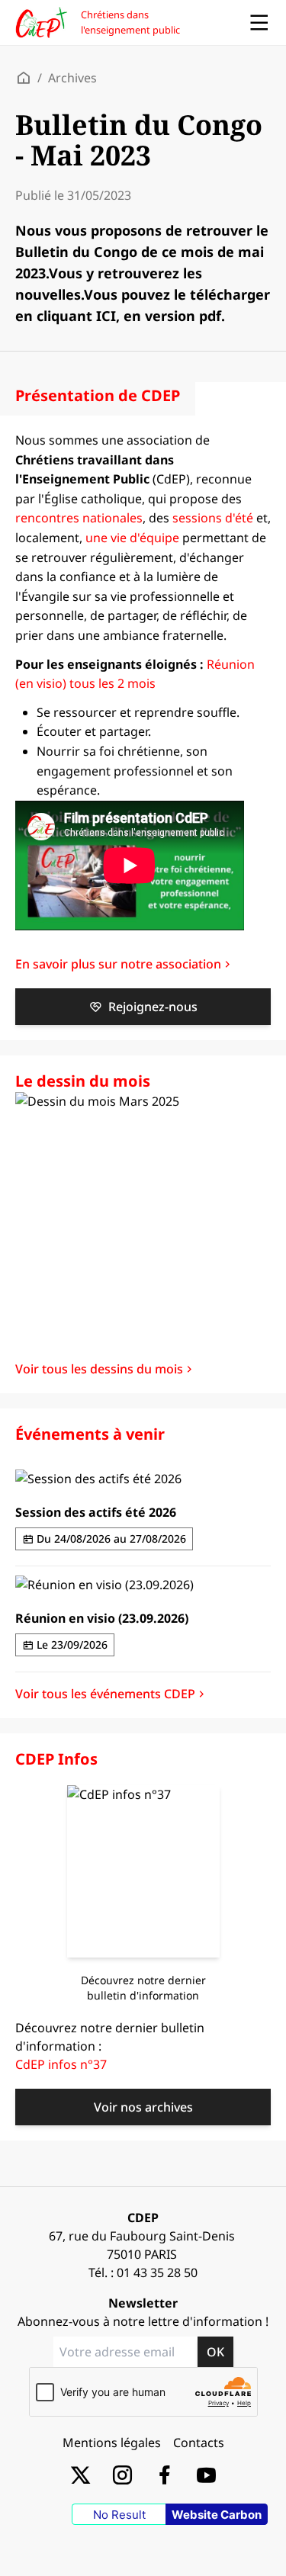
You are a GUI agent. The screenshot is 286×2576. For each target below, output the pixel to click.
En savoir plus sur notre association (118, 964)
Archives (72, 78)
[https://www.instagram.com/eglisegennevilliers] (122, 2474)
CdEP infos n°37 (61, 2064)
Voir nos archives (143, 2107)
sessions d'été (213, 518)
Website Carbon (217, 2515)
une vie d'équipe (132, 538)
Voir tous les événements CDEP (105, 1694)
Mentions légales (112, 2443)
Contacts (199, 2443)
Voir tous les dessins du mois (99, 1369)
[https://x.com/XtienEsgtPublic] (80, 2474)
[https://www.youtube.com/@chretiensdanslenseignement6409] (206, 2474)
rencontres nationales (79, 518)
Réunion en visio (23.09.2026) (102, 1618)
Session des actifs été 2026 (96, 1512)
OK (215, 2352)
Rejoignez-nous (153, 1007)
